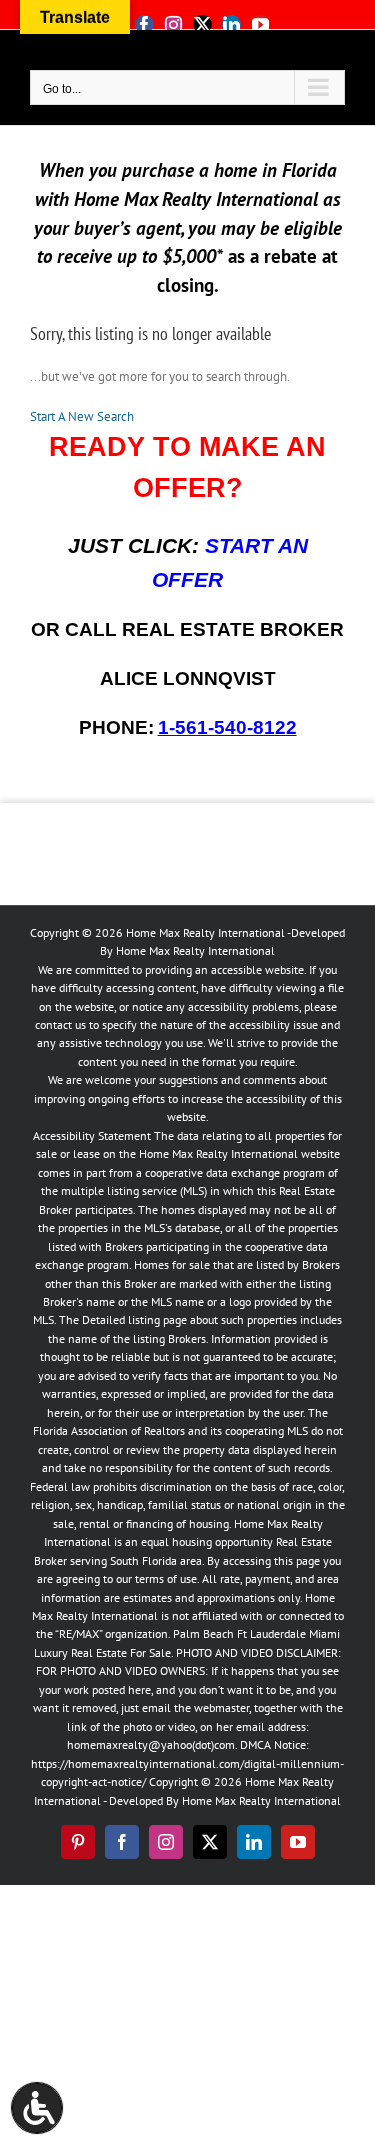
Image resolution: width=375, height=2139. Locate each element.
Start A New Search (82, 416)
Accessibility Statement (92, 1135)
